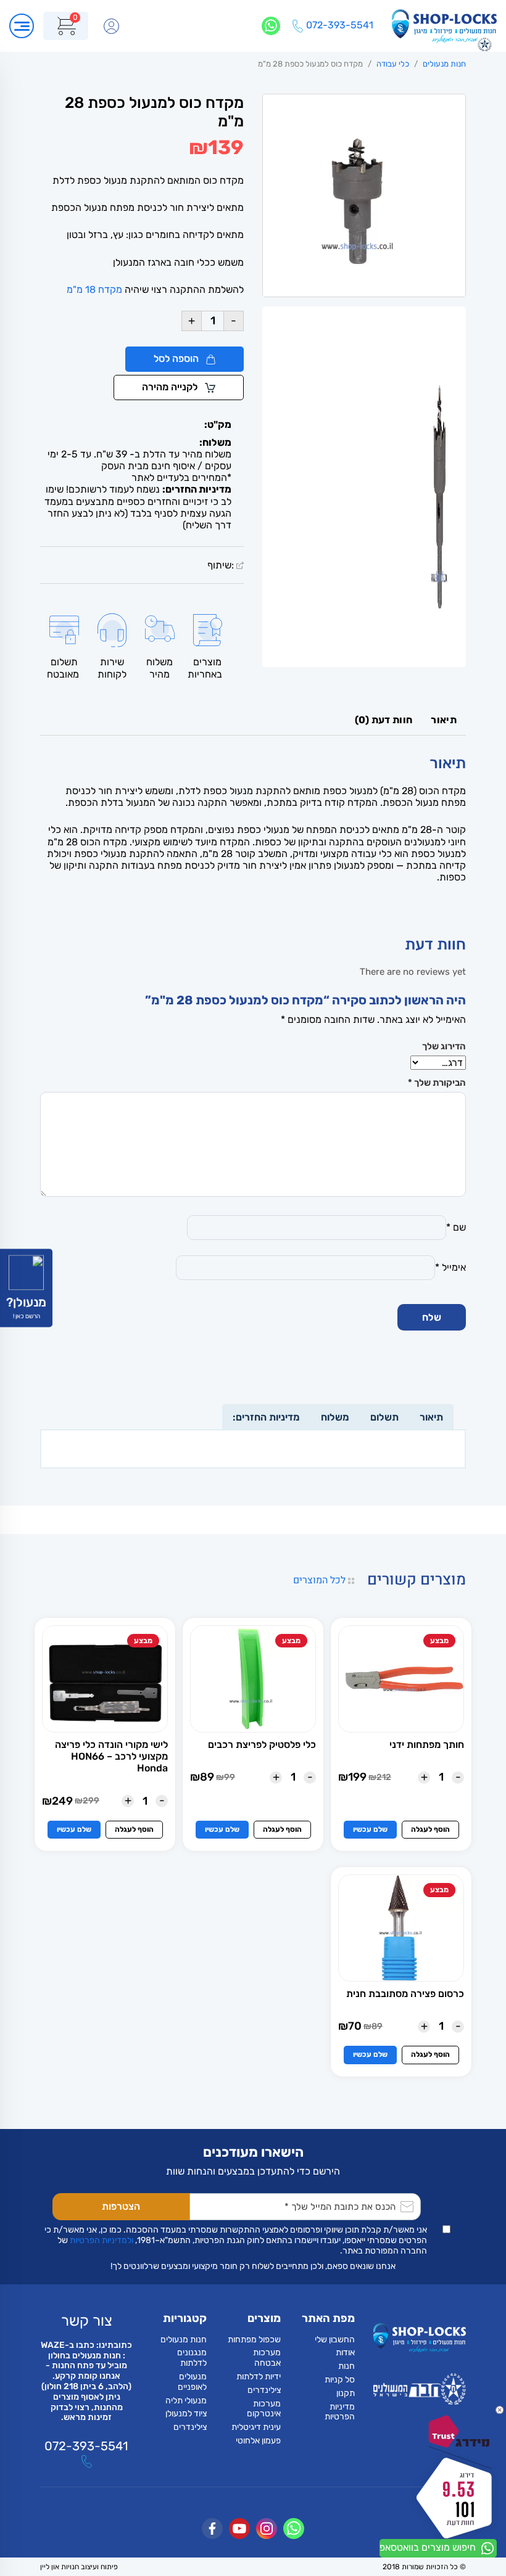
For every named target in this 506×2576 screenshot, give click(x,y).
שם (456, 1227)
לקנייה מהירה (171, 387)
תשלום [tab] (384, 1417)
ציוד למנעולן (186, 2414)
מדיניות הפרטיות (340, 2411)
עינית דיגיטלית (256, 2427)
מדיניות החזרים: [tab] (266, 1417)
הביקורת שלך (437, 1083)
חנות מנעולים (444, 64)
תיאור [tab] (444, 720)
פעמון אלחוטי (258, 2440)
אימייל (450, 1267)
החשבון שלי (335, 2339)
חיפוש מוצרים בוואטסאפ (429, 2547)
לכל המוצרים (321, 1580)
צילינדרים (264, 2389)
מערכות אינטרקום (264, 2408)
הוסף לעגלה (430, 1829)
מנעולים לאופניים (192, 2382)
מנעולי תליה (186, 2400)
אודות (345, 2352)
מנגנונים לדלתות (192, 2358)
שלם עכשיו (370, 1829)
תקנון (346, 2393)
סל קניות (340, 2380)
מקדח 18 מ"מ (94, 289)
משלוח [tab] (335, 1417)
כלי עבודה (393, 64)
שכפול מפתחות (254, 2339)
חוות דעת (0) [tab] (384, 720)
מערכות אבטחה (267, 2358)
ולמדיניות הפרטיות (102, 2240)
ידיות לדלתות (259, 2377)
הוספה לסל (177, 359)
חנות (346, 2366)
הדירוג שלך (444, 1046)
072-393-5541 (86, 2446)
